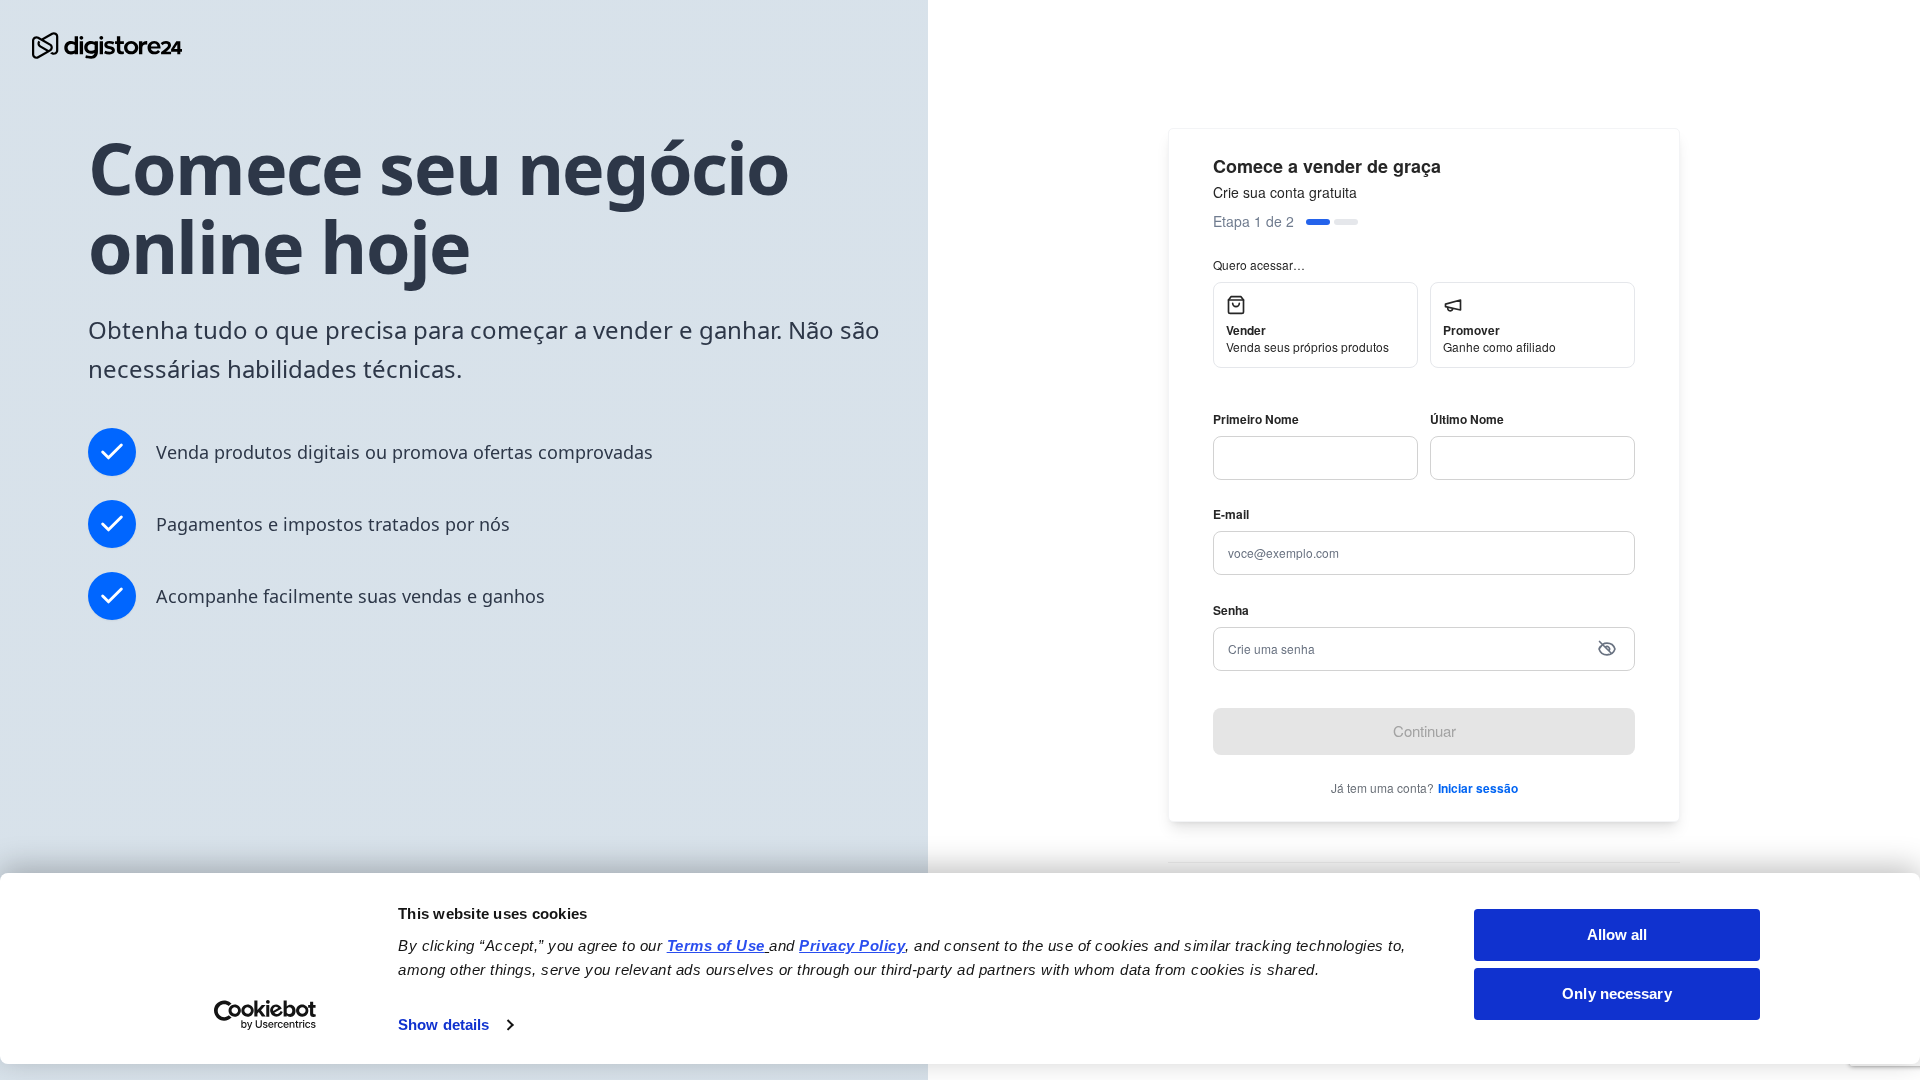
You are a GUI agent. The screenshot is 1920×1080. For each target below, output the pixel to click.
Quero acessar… (1259, 264)
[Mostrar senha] (1607, 649)
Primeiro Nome (1256, 419)
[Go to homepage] (107, 45)
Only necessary (1616, 993)
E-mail (1231, 514)
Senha (1231, 610)
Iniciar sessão (1478, 788)
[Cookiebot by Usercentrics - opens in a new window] (265, 1015)
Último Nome (1467, 419)
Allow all (1617, 934)
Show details (443, 1024)
